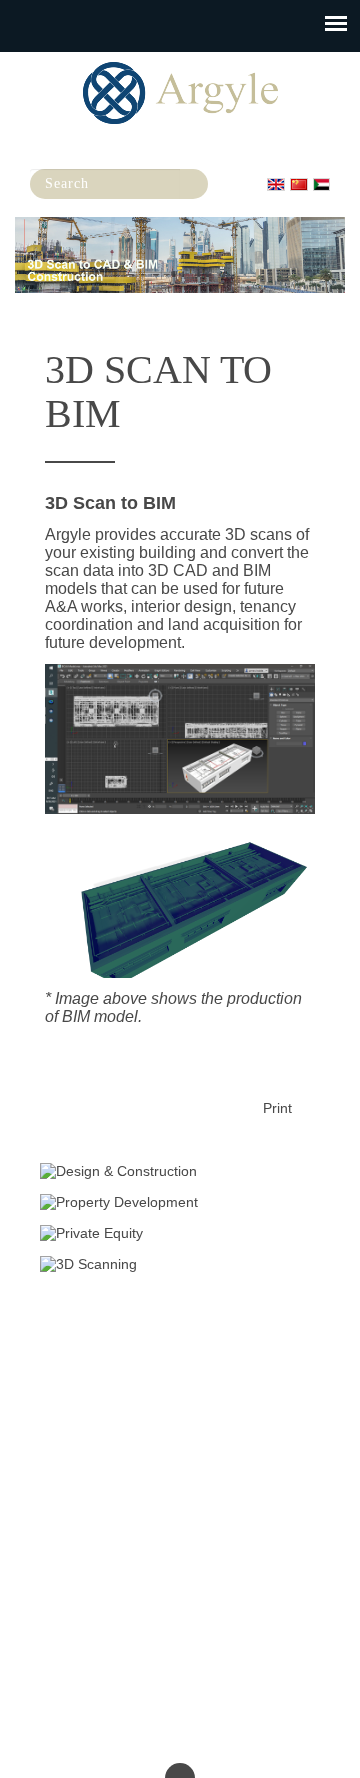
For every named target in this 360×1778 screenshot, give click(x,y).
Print (277, 1108)
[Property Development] (180, 1202)
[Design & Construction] (180, 1171)
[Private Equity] (180, 1233)
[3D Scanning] (180, 1264)
